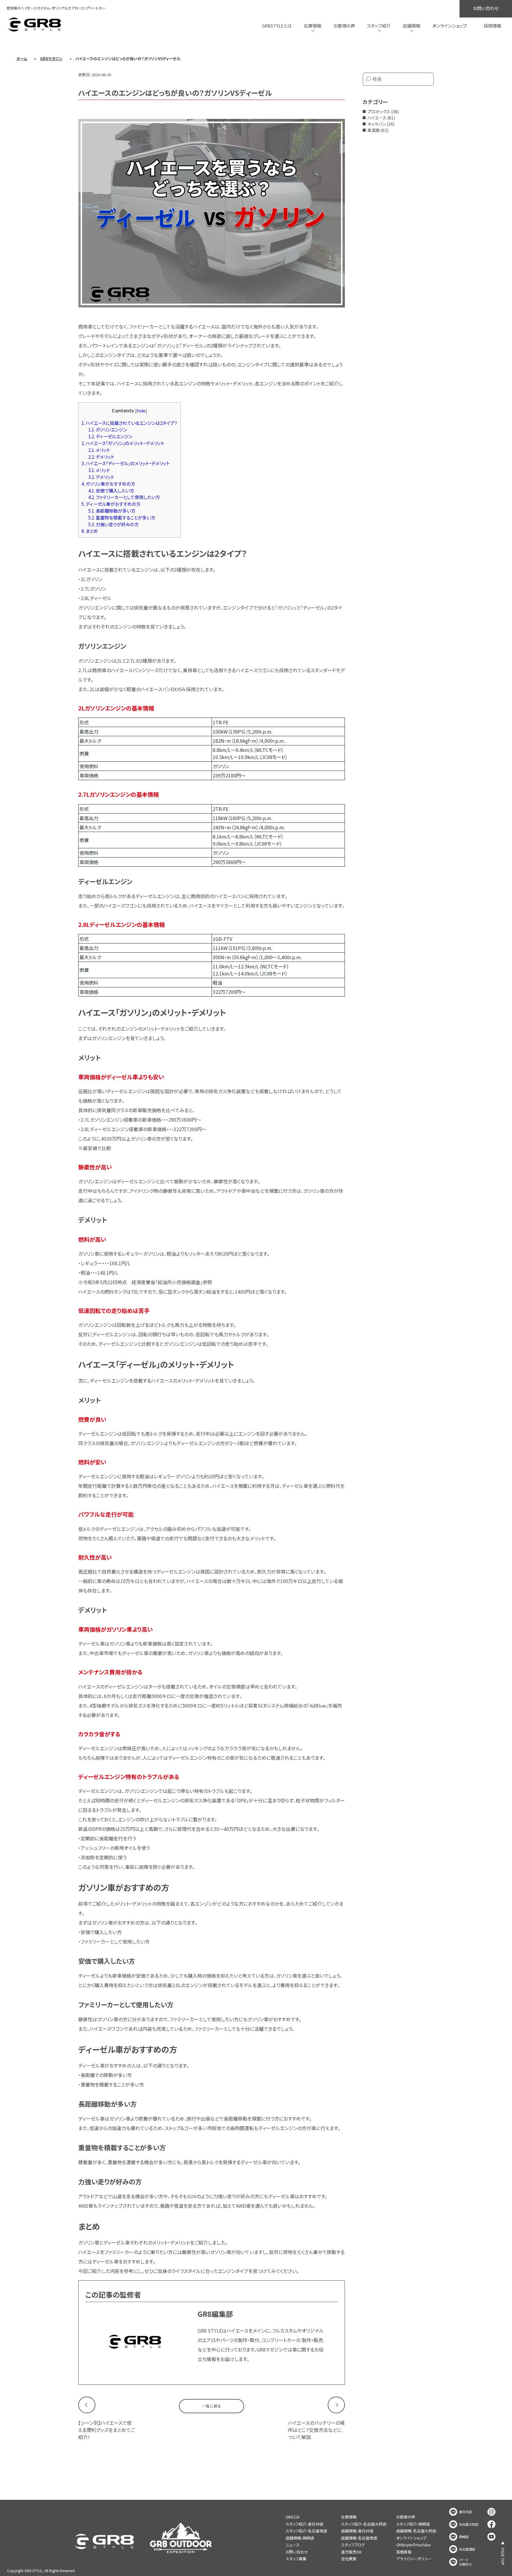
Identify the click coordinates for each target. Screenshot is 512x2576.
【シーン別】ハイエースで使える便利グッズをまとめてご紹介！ (107, 2430)
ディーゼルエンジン (110, 436)
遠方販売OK (351, 2552)
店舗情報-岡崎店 (300, 2538)
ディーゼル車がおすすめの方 (111, 504)
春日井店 (465, 2512)
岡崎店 (464, 2537)
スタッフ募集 (296, 2559)
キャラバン (377, 124)
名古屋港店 (467, 2549)
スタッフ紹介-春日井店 (304, 2524)
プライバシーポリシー (414, 2559)
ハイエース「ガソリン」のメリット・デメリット (123, 443)
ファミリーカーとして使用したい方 (124, 497)
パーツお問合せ (465, 2562)
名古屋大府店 (469, 2524)
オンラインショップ (450, 26)
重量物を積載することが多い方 (122, 517)
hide (141, 411)
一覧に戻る (212, 2406)
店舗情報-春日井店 (357, 2531)
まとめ (90, 531)
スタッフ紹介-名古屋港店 (306, 2531)
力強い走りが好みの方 (113, 524)
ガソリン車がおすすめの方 (108, 484)
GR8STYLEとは (277, 26)
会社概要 (349, 2559)
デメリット (101, 457)
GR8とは (293, 2517)
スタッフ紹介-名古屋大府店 (364, 2524)
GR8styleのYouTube (413, 2545)
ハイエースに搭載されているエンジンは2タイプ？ (129, 423)
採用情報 (492, 26)
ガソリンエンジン (108, 429)
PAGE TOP (503, 2557)
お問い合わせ (486, 8)
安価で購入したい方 (111, 490)
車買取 (374, 130)
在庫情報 (349, 2517)
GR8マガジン (51, 59)
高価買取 (404, 2552)
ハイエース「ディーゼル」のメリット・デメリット (126, 463)
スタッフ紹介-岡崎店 (413, 2524)
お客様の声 (344, 26)
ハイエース (377, 118)
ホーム (22, 59)
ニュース (293, 2545)
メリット (99, 450)
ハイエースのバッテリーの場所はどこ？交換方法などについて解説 (316, 2430)
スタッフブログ (353, 2545)
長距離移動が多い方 (112, 511)
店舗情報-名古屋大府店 (416, 2531)
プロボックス (379, 111)
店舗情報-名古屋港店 (359, 2538)
